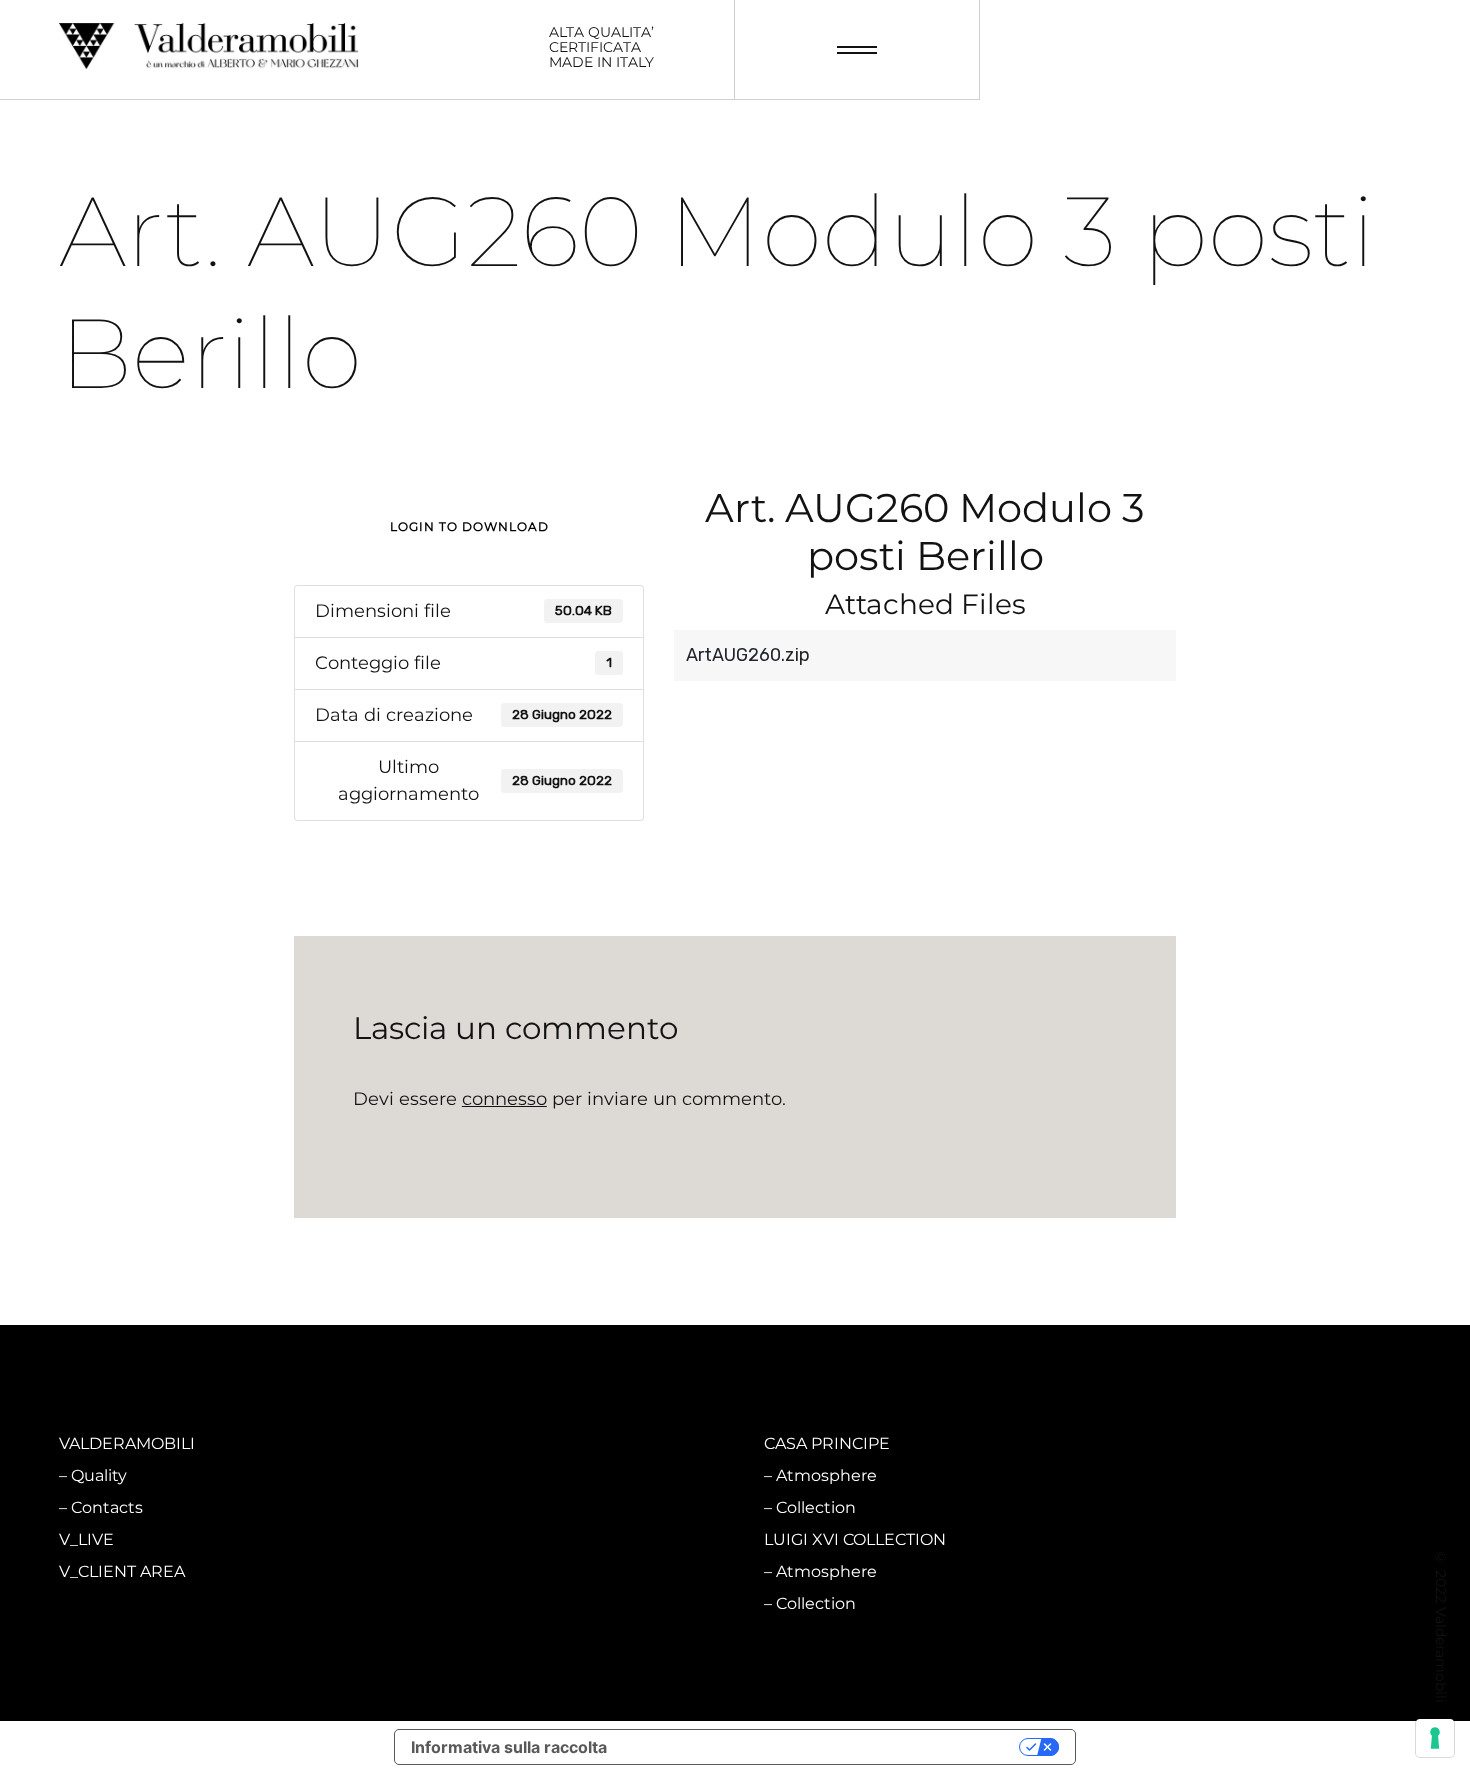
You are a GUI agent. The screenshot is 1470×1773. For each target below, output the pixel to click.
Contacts (107, 1507)
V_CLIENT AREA (122, 1571)
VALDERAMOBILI (127, 1443)
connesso (504, 1099)
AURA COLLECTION (489, 1539)
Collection (464, 1507)
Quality (99, 1475)
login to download (469, 526)
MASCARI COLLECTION (503, 1443)
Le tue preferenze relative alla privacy (823, 1747)
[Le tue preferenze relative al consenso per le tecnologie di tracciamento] (1435, 1738)
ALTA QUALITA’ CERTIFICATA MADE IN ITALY (601, 48)
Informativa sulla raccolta (509, 1747)
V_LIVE (86, 1539)
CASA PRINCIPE (827, 1443)
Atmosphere (474, 1475)
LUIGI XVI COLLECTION (855, 1539)
